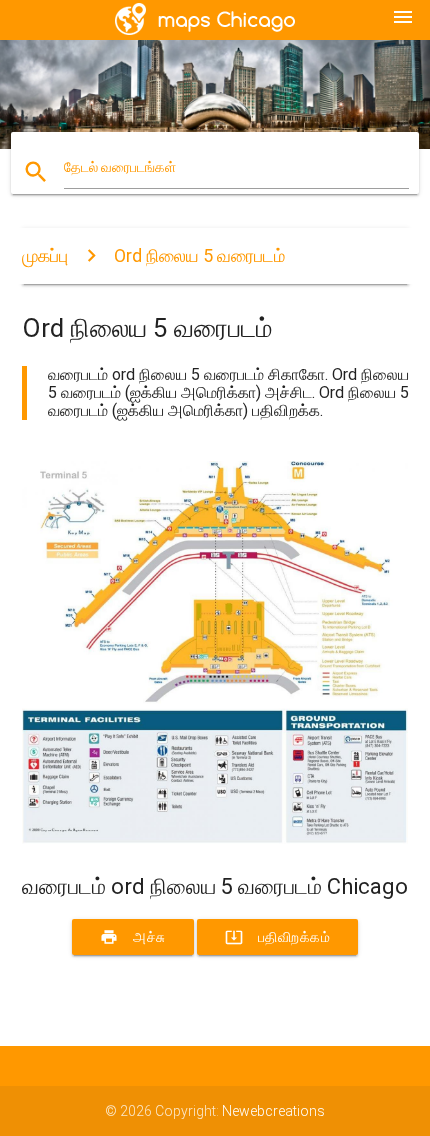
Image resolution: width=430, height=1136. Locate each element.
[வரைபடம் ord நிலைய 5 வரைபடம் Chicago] (215, 839)
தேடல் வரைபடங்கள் (120, 167)
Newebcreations (273, 1111)
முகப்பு (45, 255)
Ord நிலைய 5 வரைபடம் (199, 255)
